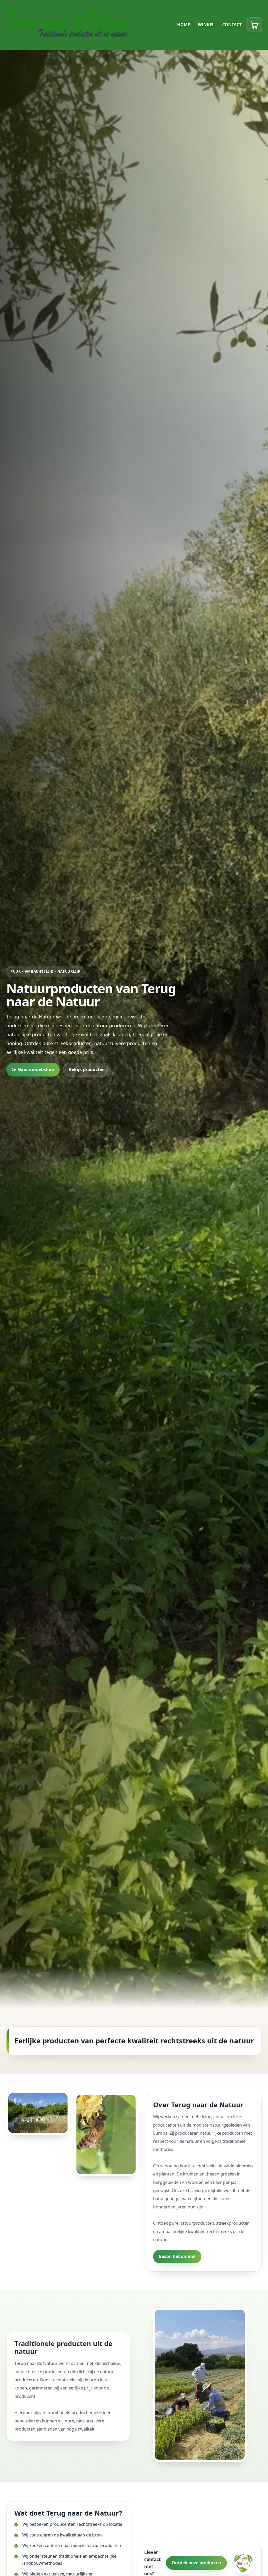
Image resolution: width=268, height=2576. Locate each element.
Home (184, 25)
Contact (232, 25)
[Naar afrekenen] (254, 25)
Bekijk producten (87, 1069)
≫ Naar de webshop (33, 1069)
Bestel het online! (177, 2257)
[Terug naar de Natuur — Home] (69, 25)
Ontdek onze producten (196, 2563)
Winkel (206, 25)
